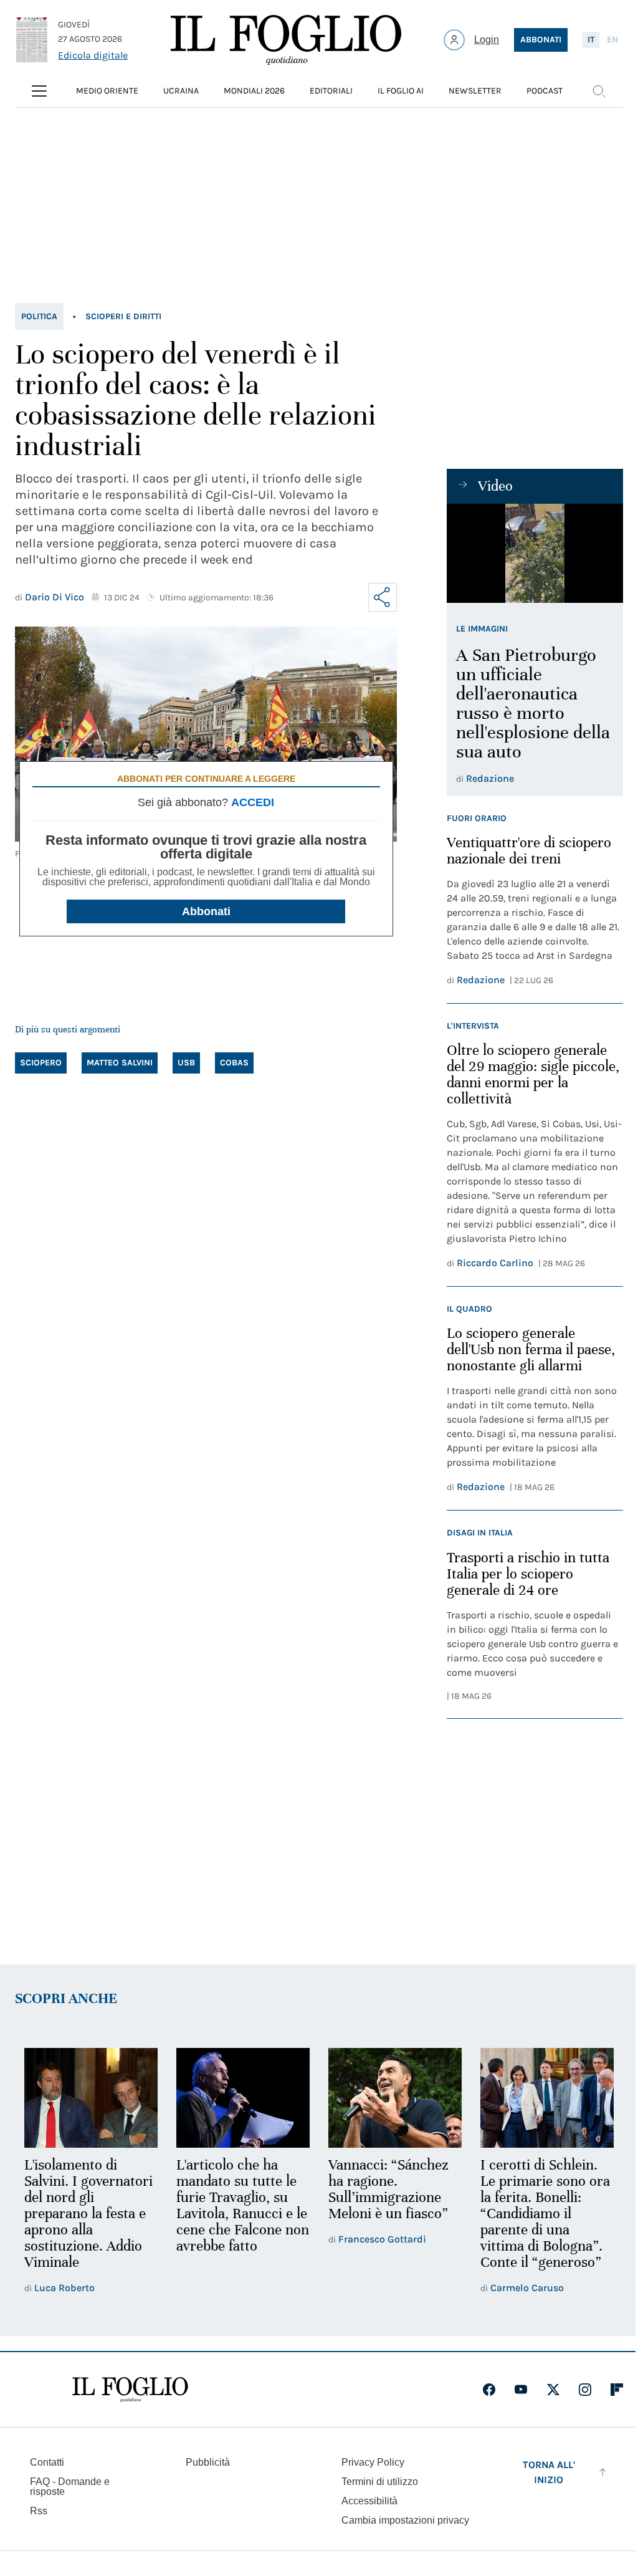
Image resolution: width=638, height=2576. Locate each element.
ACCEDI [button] (253, 802)
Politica (39, 316)
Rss (39, 2511)
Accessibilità (369, 2501)
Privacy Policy (373, 2462)
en (612, 40)
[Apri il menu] (39, 91)
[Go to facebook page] (489, 2390)
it (591, 40)
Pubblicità (208, 2462)
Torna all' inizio (549, 2472)
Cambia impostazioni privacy (405, 2521)
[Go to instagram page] (585, 2390)
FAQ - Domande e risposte (70, 2487)
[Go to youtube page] (521, 2390)
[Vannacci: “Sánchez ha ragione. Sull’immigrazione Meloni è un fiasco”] (395, 2098)
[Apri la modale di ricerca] (599, 91)
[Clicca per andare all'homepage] (130, 2390)
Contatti (47, 2462)
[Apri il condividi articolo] (383, 597)
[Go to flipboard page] (617, 2390)
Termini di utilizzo (380, 2482)
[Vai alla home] (286, 40)
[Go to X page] (553, 2390)
